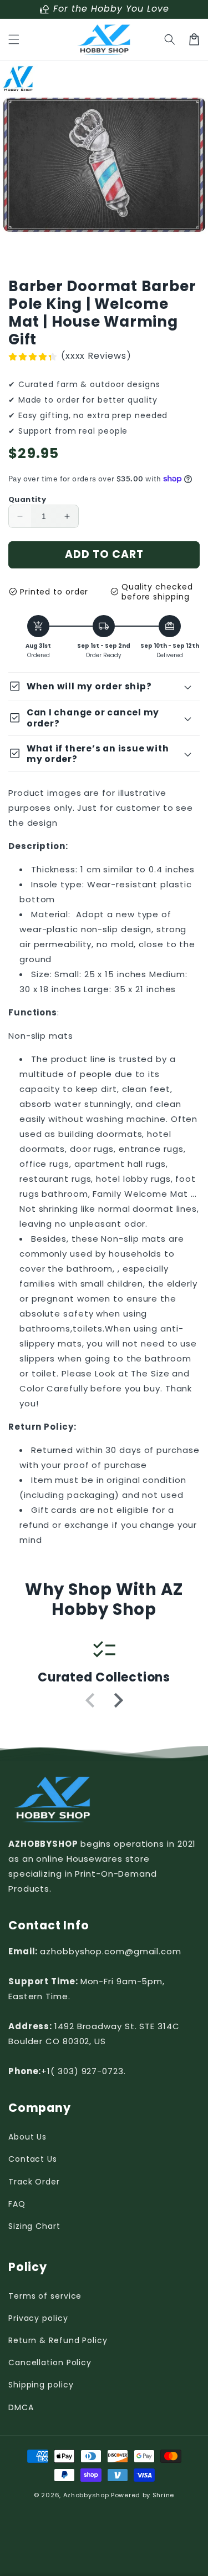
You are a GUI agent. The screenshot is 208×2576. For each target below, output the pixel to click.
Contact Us (33, 2159)
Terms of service (45, 2296)
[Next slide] (118, 1700)
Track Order (34, 2182)
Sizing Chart (34, 2226)
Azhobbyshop (86, 2495)
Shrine (163, 2495)
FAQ (17, 2204)
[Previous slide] (91, 1700)
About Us (27, 2137)
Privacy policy (38, 2318)
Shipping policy (41, 2385)
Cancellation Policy (50, 2362)
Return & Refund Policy (58, 2340)
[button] (14, 39)
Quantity (27, 499)
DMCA (21, 2407)
